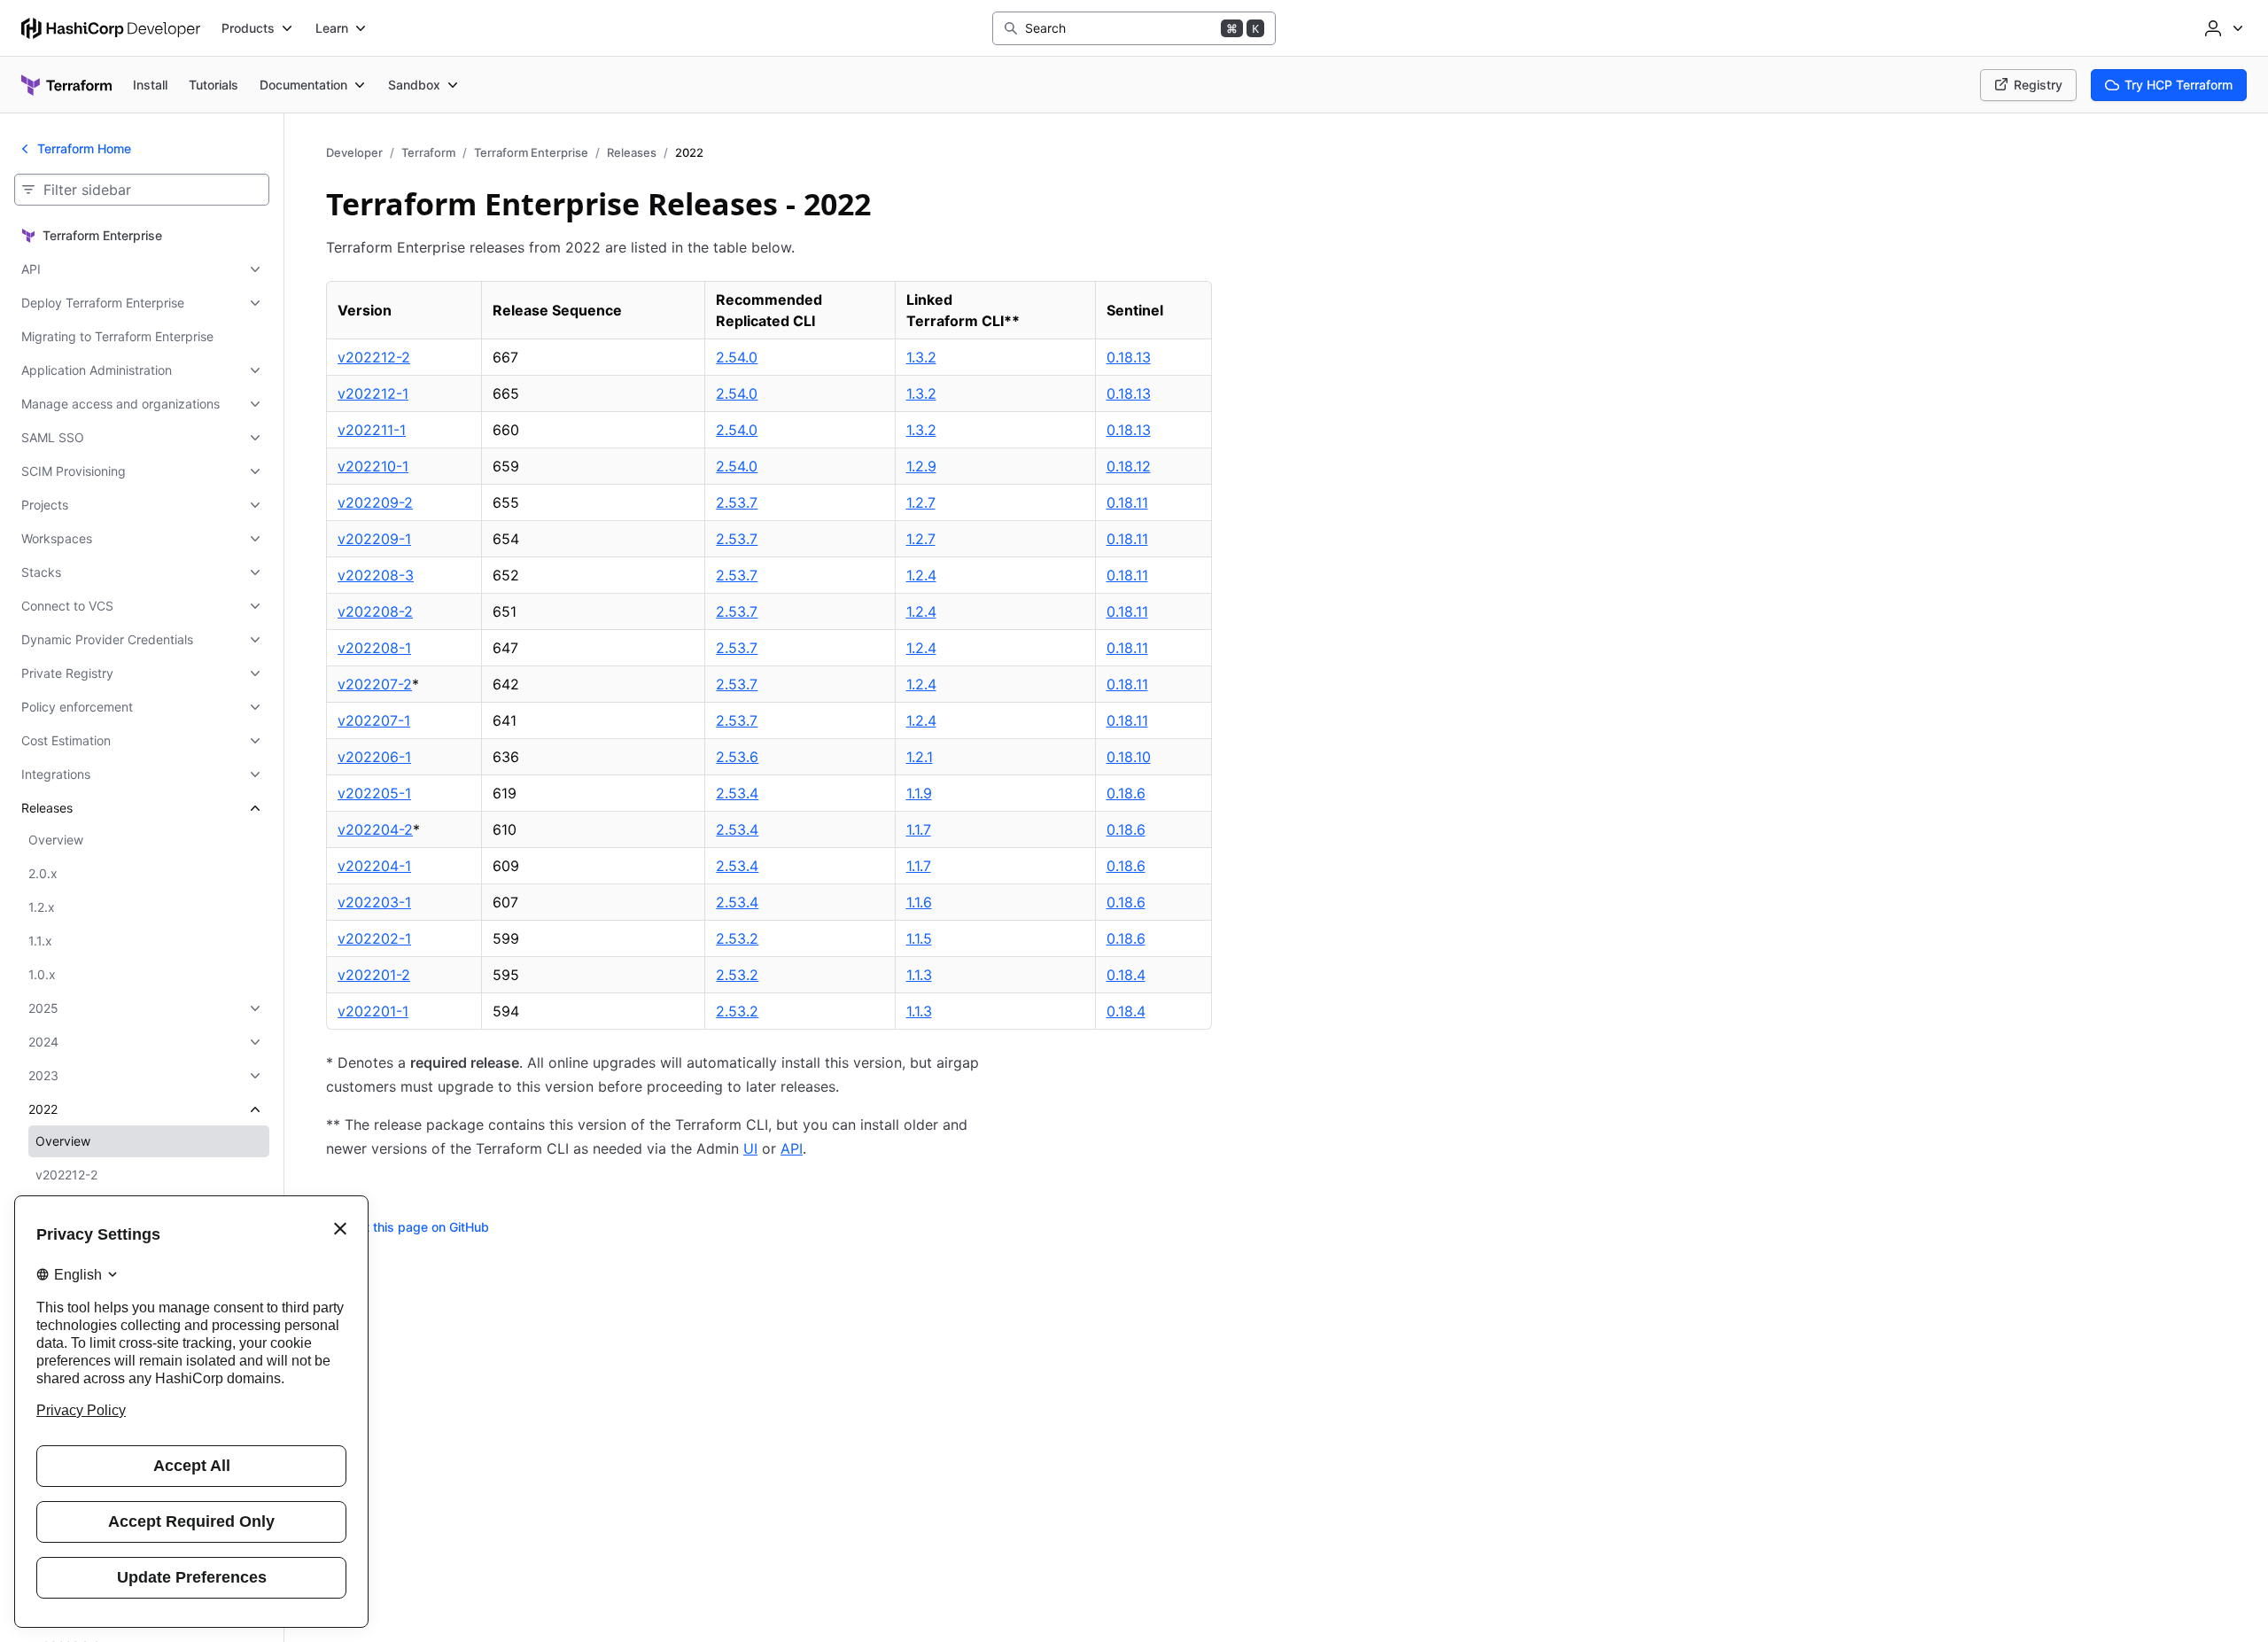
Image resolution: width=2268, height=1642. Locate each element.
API (792, 1148)
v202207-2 (375, 684)
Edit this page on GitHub (418, 1227)
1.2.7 (921, 502)
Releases (632, 152)
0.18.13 (1129, 357)
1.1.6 (919, 902)
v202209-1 (374, 539)
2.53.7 (737, 502)
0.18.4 (1126, 975)
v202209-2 (375, 502)
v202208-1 (374, 648)
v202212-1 (373, 393)
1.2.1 (920, 757)
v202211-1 (372, 430)
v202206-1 (374, 757)
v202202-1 (374, 938)
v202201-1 (373, 1011)
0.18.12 (1129, 466)
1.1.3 (919, 975)
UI (750, 1148)
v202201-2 (374, 975)
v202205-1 (374, 793)
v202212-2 (374, 357)
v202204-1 (374, 866)
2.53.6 (737, 757)
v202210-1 (373, 466)
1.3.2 (921, 357)
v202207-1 (374, 720)
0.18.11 (1127, 502)
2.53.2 (737, 938)
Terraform (428, 152)
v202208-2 (375, 611)
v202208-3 (376, 575)
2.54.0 (737, 357)
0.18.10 (1129, 757)
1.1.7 (919, 829)
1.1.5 (919, 938)
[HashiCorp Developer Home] (111, 28)
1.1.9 (919, 793)
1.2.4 (921, 575)
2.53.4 (737, 793)
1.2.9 (921, 466)
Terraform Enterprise (531, 152)
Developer (354, 152)
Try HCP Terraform (2179, 85)
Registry (2038, 85)
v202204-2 (375, 829)
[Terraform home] (66, 85)
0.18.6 (1126, 793)
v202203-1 (374, 902)
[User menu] (2222, 28)
